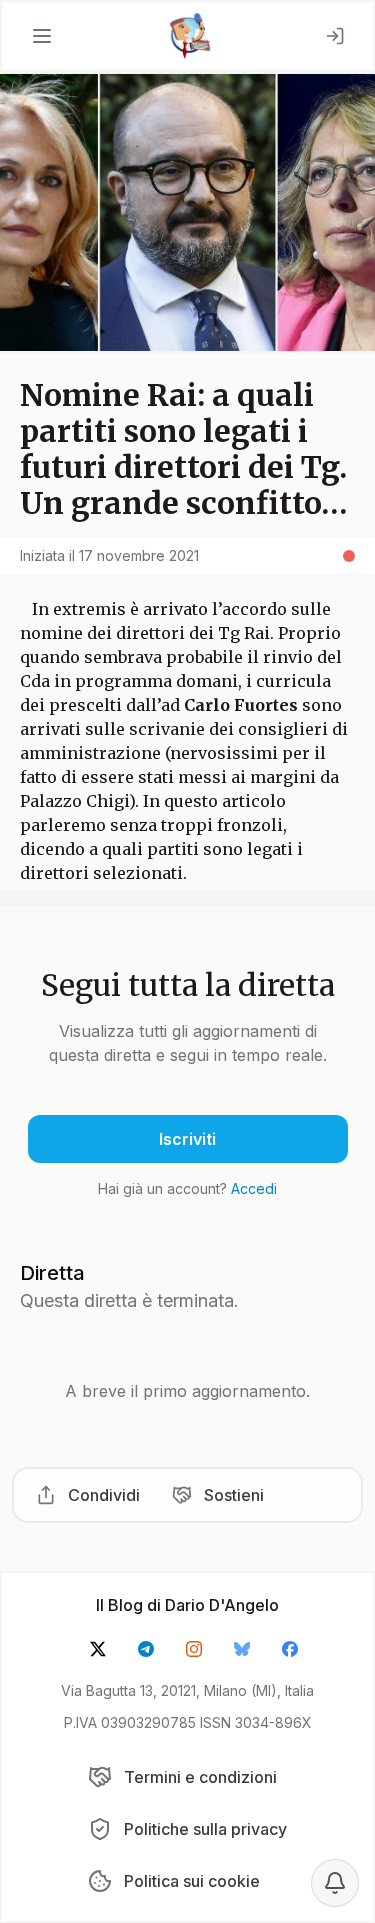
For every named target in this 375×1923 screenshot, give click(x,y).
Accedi (254, 1188)
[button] (42, 36)
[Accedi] (335, 36)
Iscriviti (187, 1139)
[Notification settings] (335, 1883)
